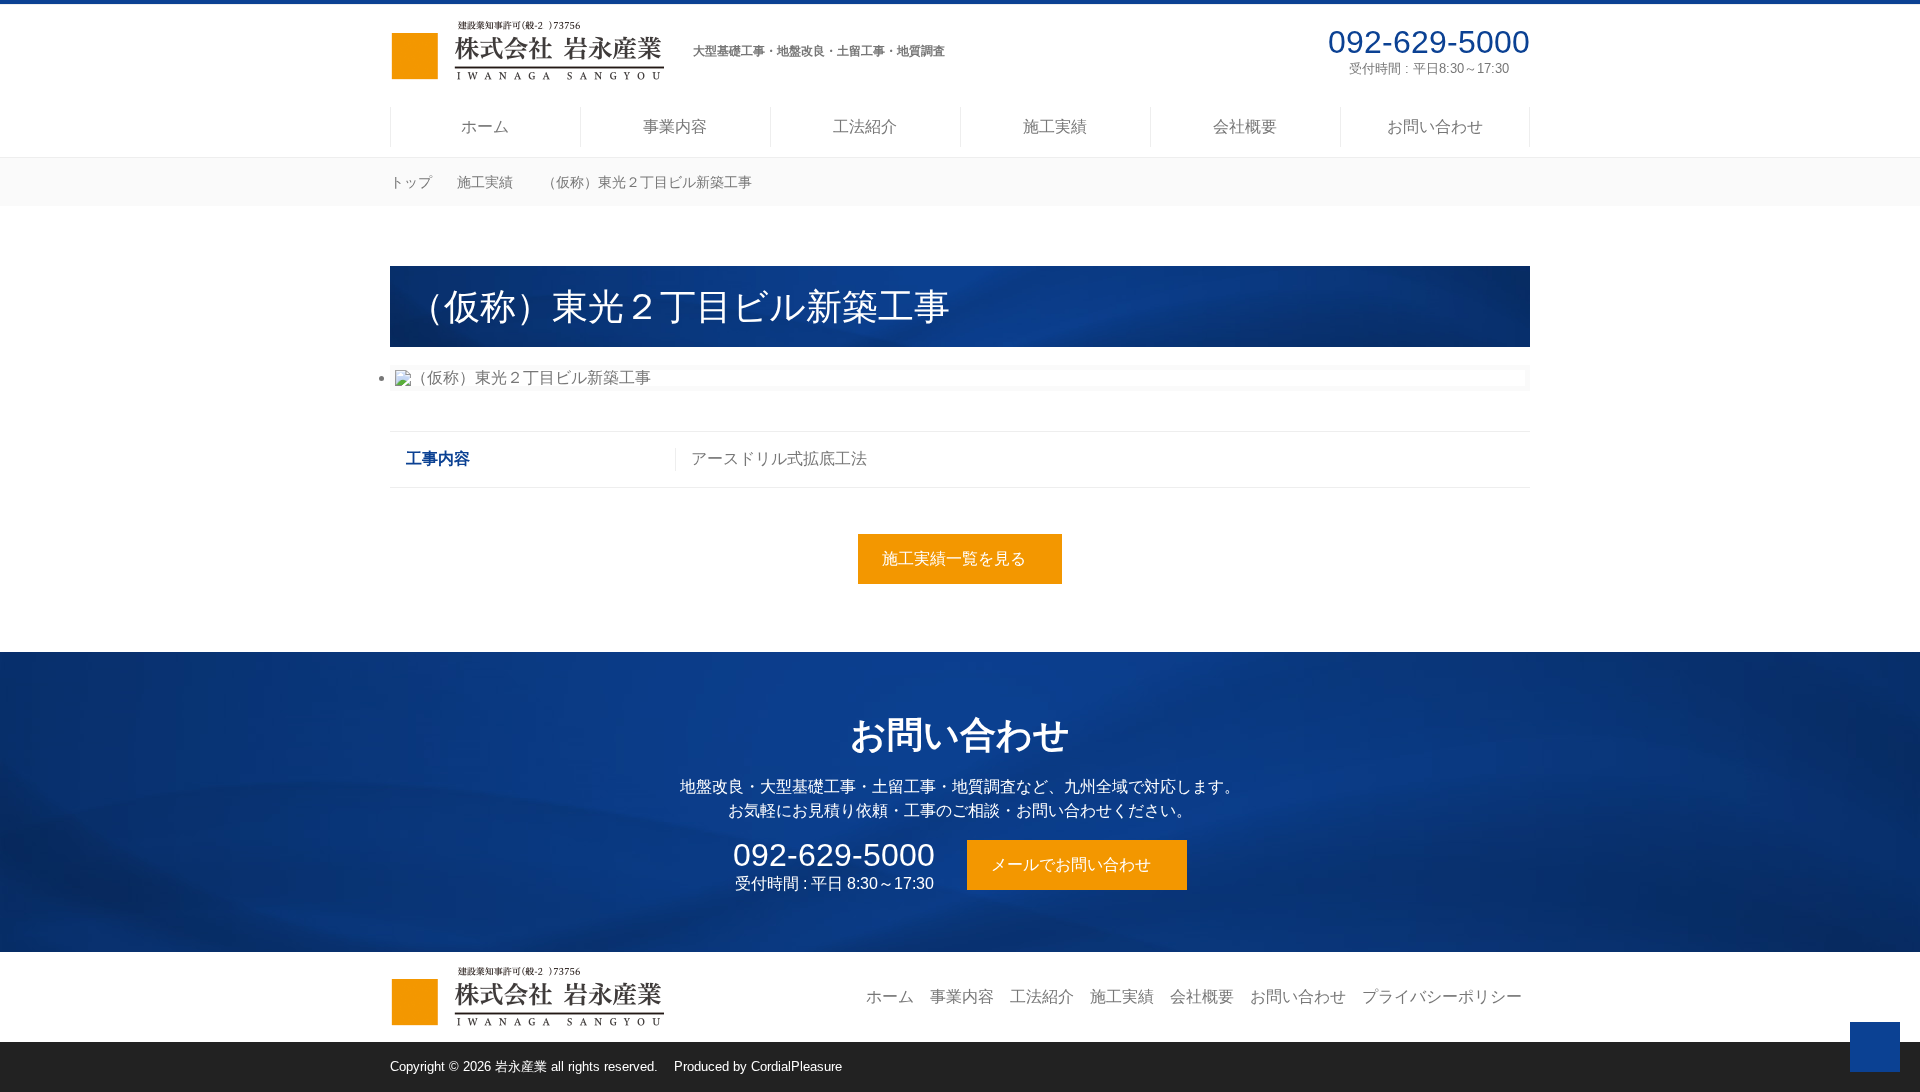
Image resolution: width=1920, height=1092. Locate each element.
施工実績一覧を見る (954, 558)
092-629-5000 (1429, 42)
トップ (411, 182)
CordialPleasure (796, 1066)
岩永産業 (521, 1066)
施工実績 (485, 182)
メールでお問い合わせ (1071, 864)
